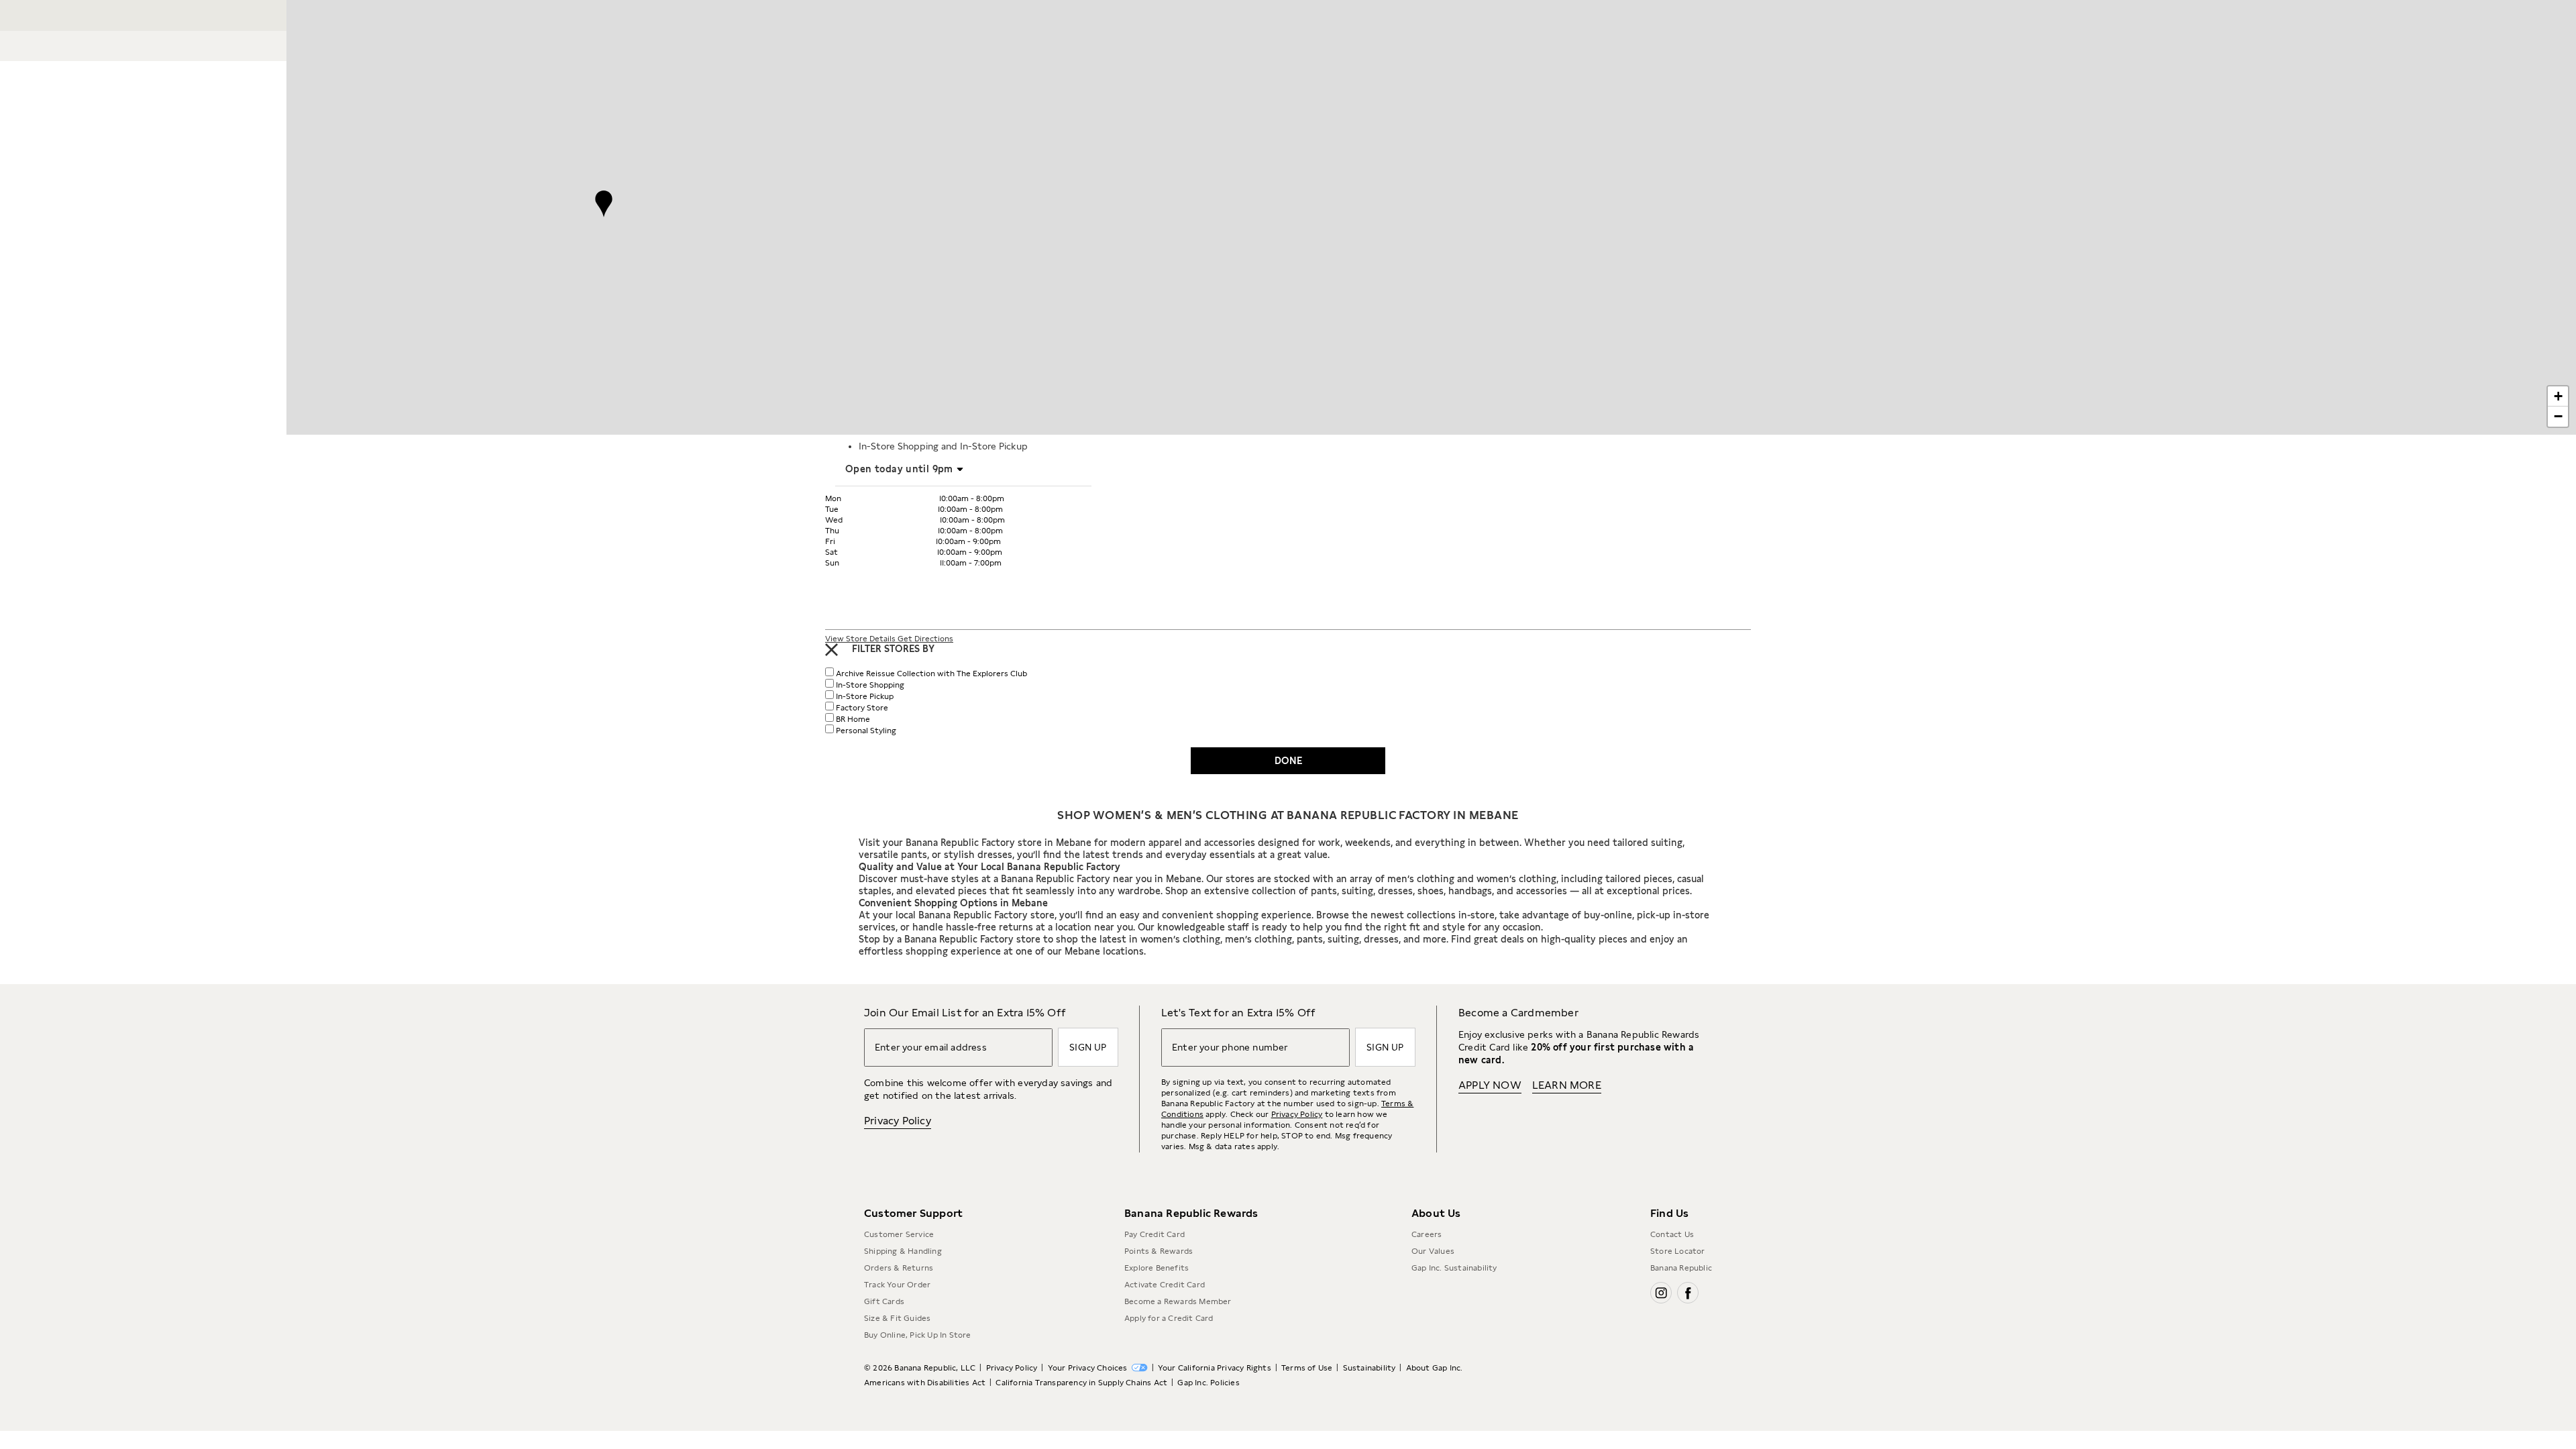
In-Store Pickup (865, 696)
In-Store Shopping (870, 685)
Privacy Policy (898, 1121)
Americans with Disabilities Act (925, 1383)
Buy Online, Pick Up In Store (918, 1335)
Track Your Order (897, 1285)
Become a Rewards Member (1178, 1301)
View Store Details (861, 639)
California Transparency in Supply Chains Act (1081, 1383)
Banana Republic (1681, 1268)
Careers (1427, 1234)
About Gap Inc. (1435, 1368)
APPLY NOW (1490, 1085)
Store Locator (1678, 1251)
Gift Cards (884, 1301)
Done (1288, 761)
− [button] (2558, 416)
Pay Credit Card (1155, 1234)
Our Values (1433, 1251)
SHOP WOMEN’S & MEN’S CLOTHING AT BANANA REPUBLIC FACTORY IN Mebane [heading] (1288, 815)
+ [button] (2558, 396)
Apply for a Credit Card (1169, 1318)
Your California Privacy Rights (1215, 1368)
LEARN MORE (1567, 1085)
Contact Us (1672, 1234)
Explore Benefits (1157, 1268)
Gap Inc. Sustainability (1454, 1268)
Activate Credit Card (1165, 1285)
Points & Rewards (1159, 1251)
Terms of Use (1307, 1368)
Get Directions (925, 639)
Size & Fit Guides (897, 1318)
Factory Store (862, 708)
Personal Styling (866, 731)
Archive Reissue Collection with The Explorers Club (931, 674)
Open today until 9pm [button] (899, 469)
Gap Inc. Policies (1208, 1383)
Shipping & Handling (903, 1251)
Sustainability (1370, 1368)
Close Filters (831, 650)
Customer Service (899, 1234)
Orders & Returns (899, 1268)
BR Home (853, 719)
